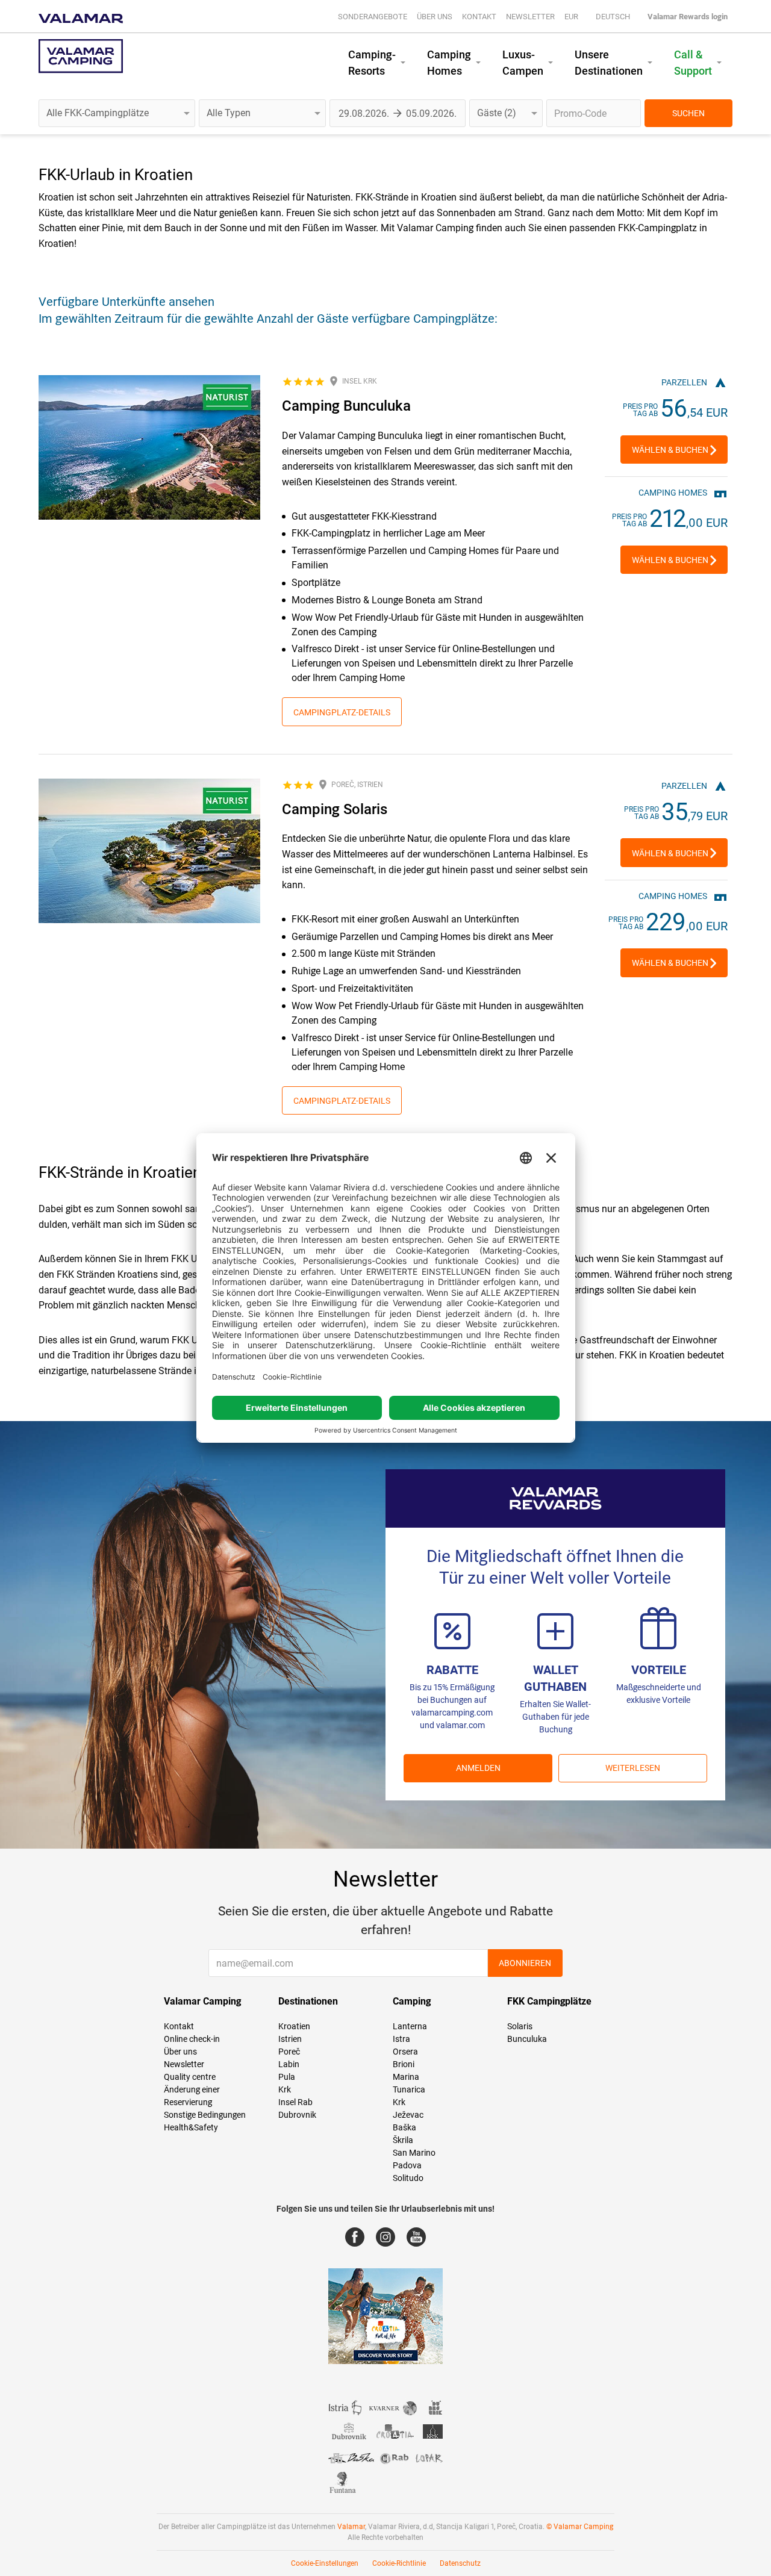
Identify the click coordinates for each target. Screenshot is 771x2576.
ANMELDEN (478, 1768)
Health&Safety (191, 2127)
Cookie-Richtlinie (399, 2563)
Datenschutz (460, 2563)
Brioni (404, 2064)
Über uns (435, 17)
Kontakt (479, 17)
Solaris (520, 2026)
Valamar (351, 2527)
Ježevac (408, 2115)
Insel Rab (295, 2102)
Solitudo (408, 2178)
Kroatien (294, 2026)
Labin (289, 2064)
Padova (407, 2165)
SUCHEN (688, 113)
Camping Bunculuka (346, 406)
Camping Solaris (335, 809)
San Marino (414, 2153)
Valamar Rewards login (688, 17)
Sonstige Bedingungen (205, 2115)
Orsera (405, 2052)
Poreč (289, 2052)
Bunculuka (527, 2039)
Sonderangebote (373, 17)
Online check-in (192, 2039)
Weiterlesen (633, 1768)
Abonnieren (525, 1963)
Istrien (290, 2039)
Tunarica (409, 2089)
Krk (285, 2089)
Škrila (403, 2140)
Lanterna (410, 2026)
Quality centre (190, 2077)
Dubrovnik (297, 2115)
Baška (404, 2127)
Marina (406, 2077)
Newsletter (530, 17)
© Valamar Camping (580, 2527)
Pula (287, 2077)
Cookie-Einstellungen (325, 2563)
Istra (401, 2039)
